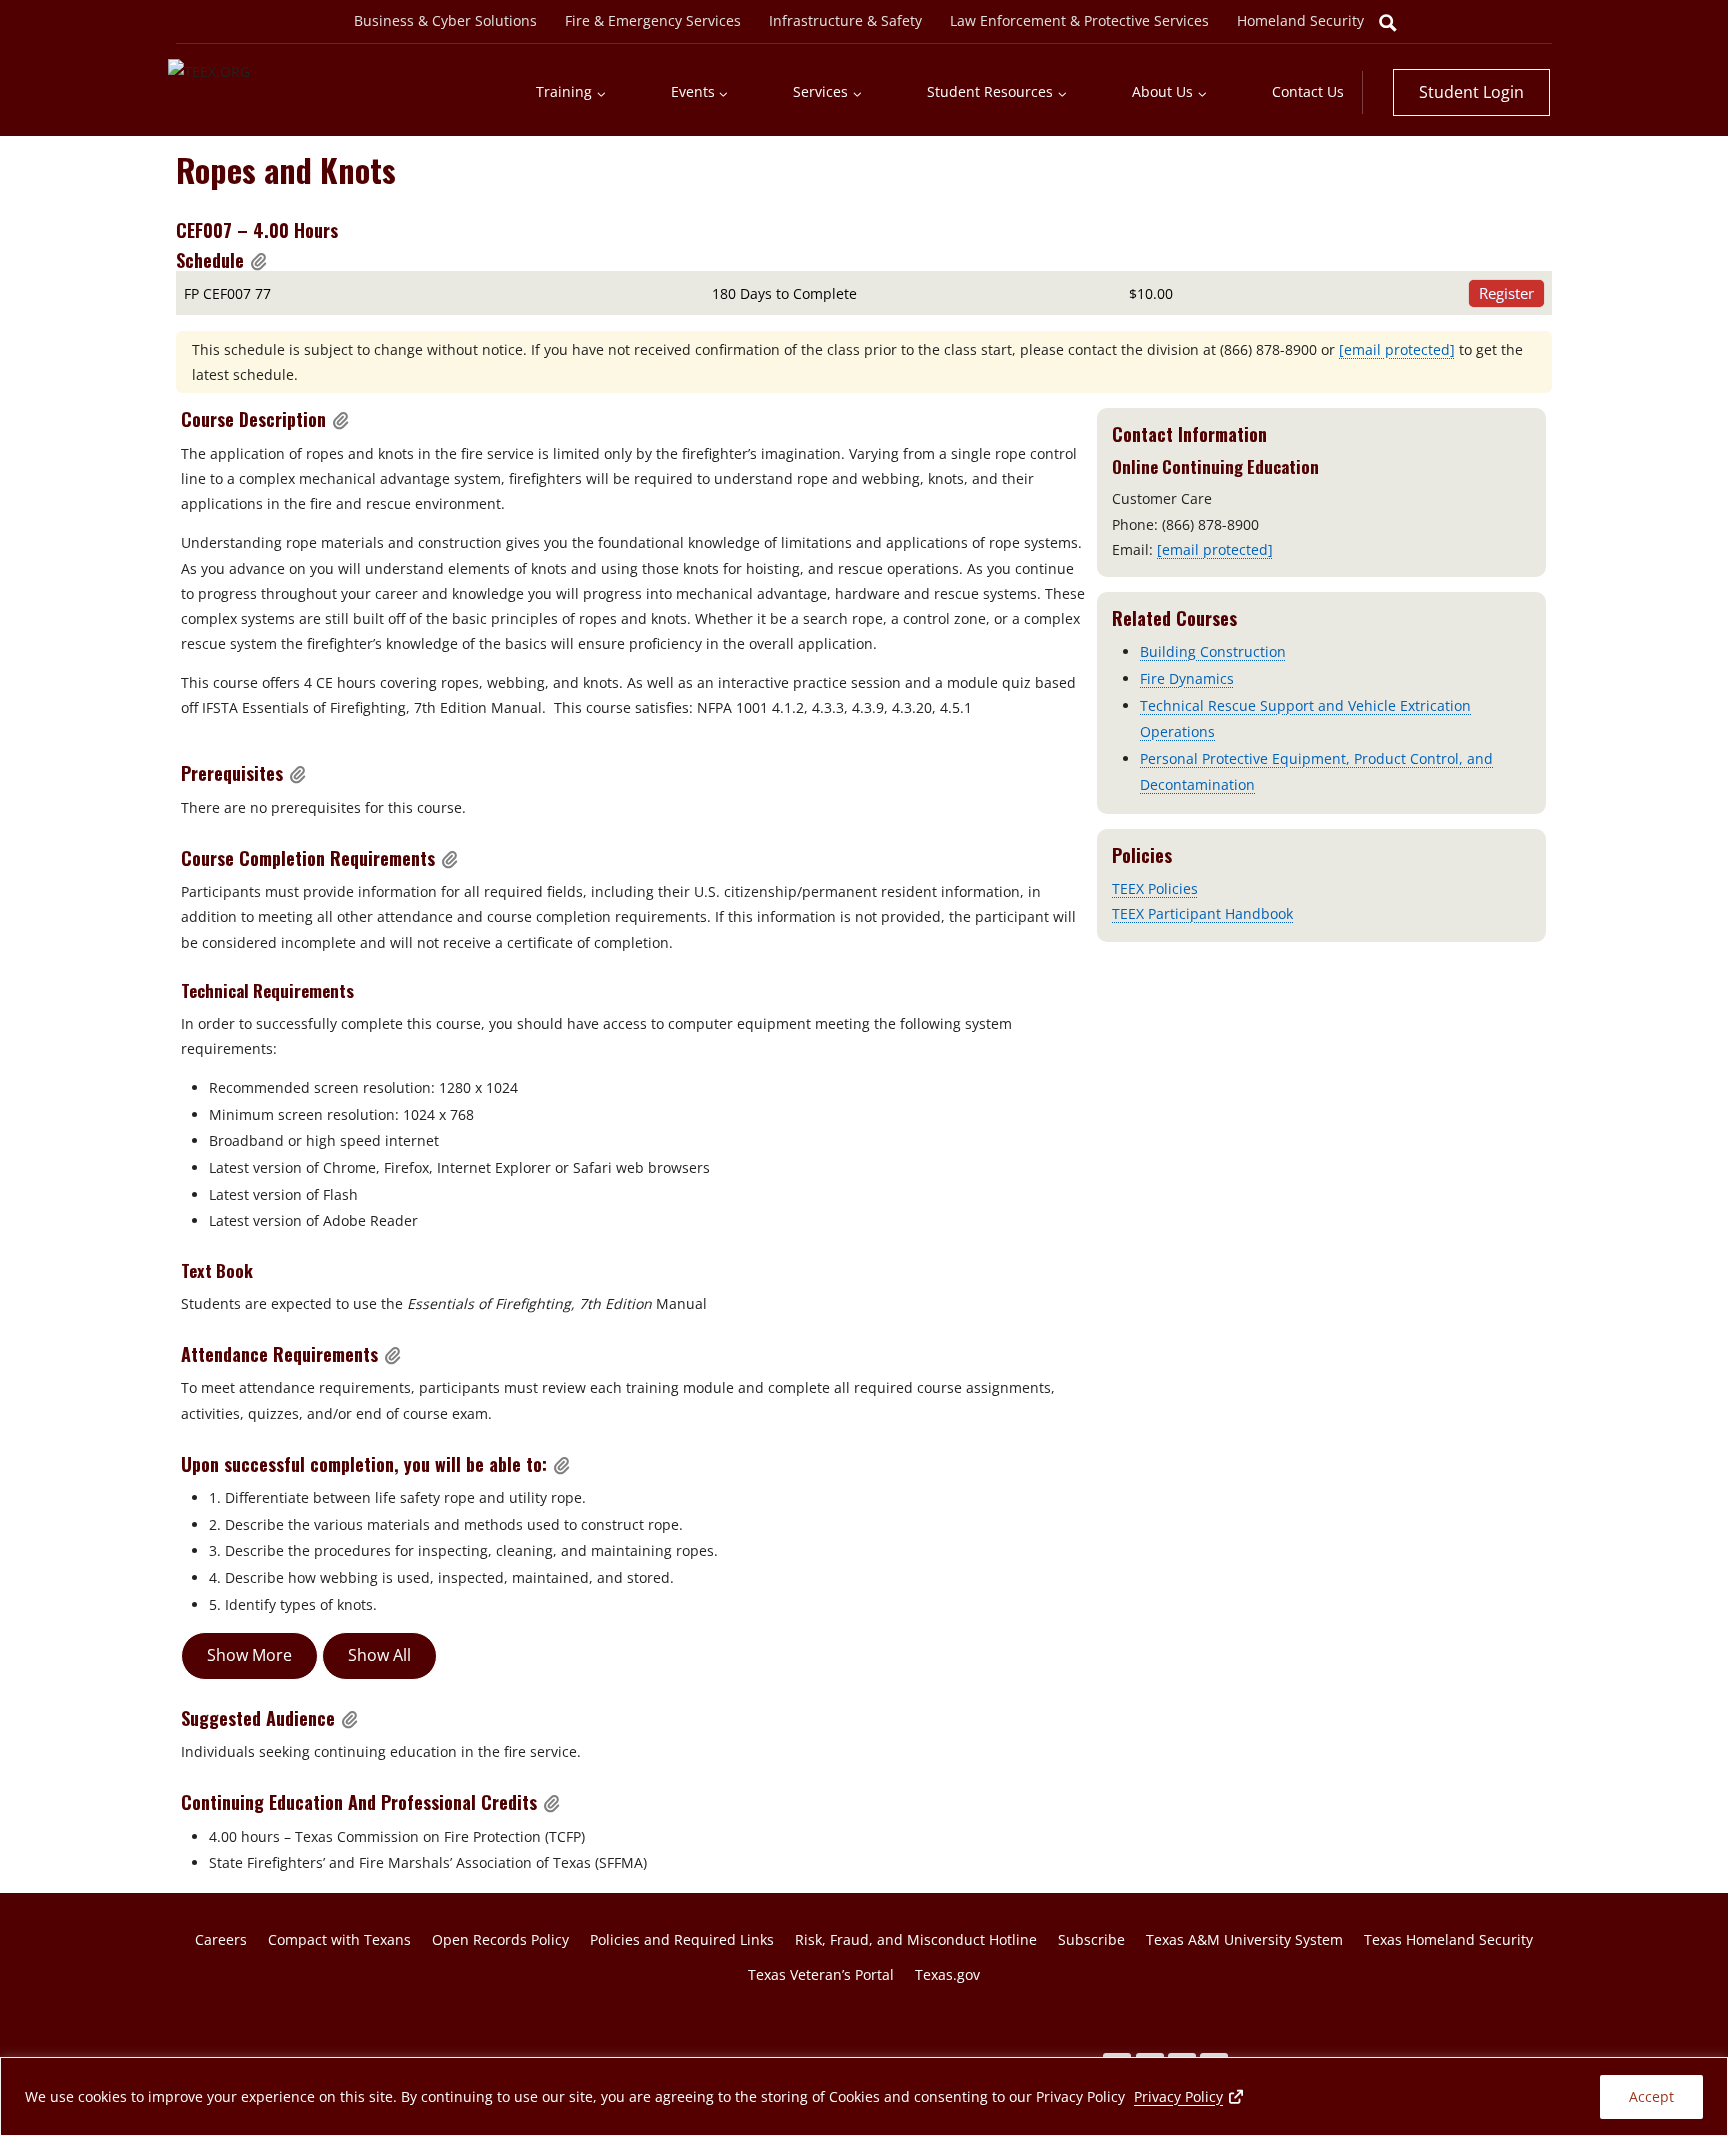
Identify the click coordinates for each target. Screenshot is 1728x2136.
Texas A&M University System (1244, 1939)
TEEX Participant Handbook (1202, 913)
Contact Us (1308, 91)
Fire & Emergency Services (653, 20)
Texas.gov (947, 1974)
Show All (379, 1655)
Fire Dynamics (1187, 678)
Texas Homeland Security (1448, 1939)
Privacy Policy (1190, 2096)
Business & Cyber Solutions (445, 20)
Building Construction (1213, 651)
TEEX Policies (1155, 888)
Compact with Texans (339, 1939)
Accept (1651, 2096)
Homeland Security (1300, 20)
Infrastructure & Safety (845, 20)
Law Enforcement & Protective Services (1079, 20)
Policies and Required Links (682, 1939)
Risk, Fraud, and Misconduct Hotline (916, 1939)
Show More (249, 1655)
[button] (259, 261)
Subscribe (1091, 1939)
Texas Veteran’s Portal (821, 1974)
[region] (864, 2096)
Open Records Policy (500, 1939)
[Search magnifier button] (1388, 23)
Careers (221, 1939)
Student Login (1471, 92)
